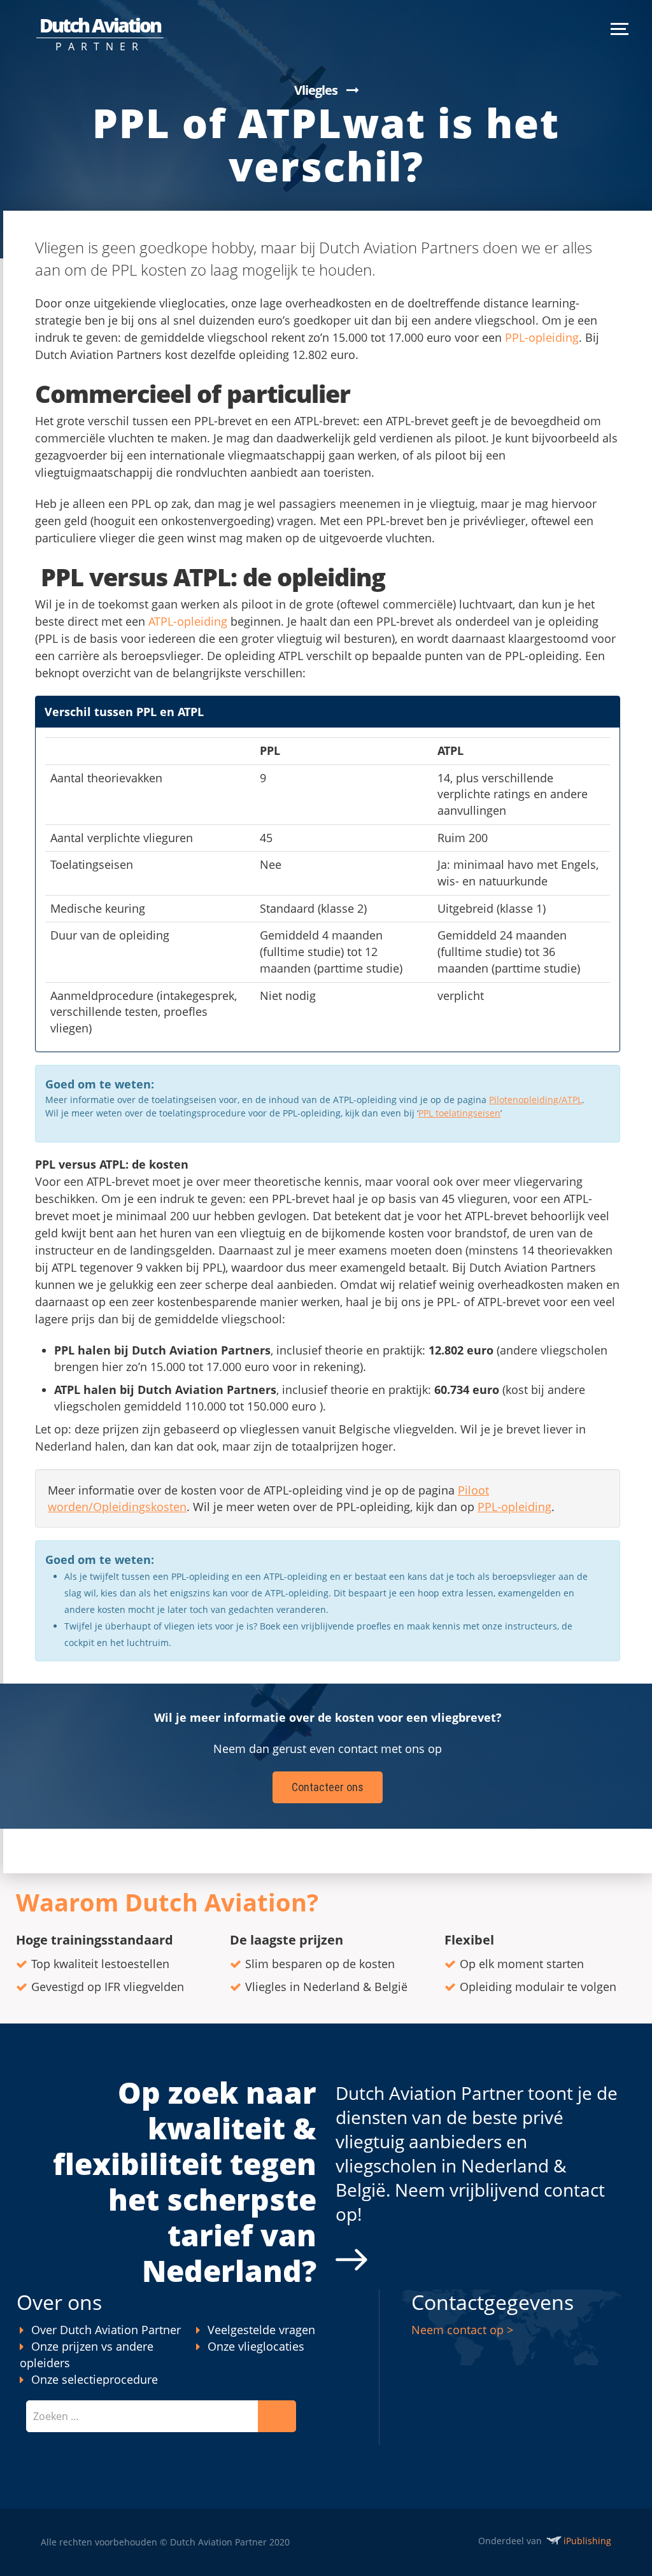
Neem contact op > (462, 2330)
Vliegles (316, 90)
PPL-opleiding (542, 337)
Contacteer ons (328, 1787)
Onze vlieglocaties (256, 2346)
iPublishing (587, 2541)
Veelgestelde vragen (261, 2330)
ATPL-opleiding (188, 621)
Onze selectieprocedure (95, 2379)
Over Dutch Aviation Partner (106, 2330)
